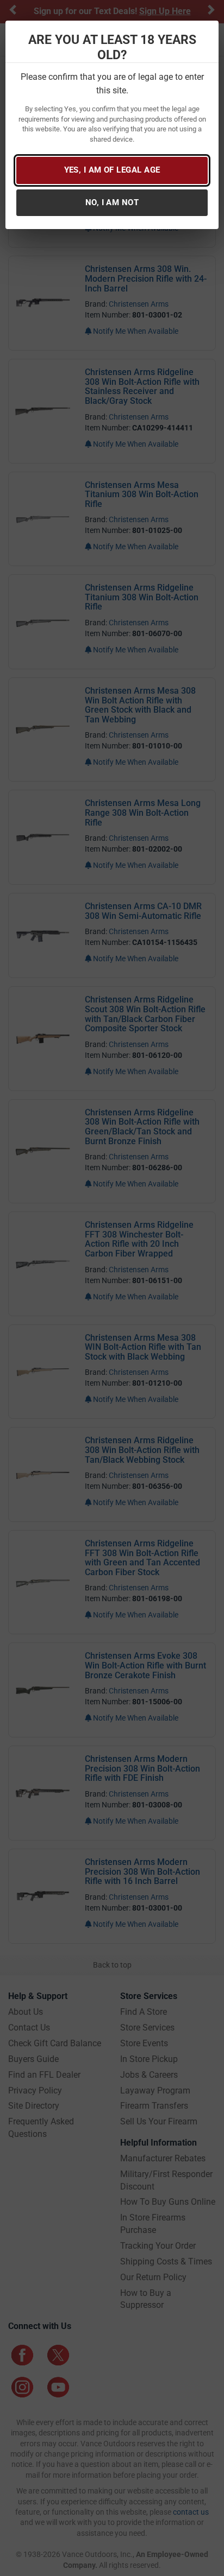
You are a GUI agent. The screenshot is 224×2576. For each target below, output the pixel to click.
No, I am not (112, 202)
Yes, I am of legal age (112, 170)
